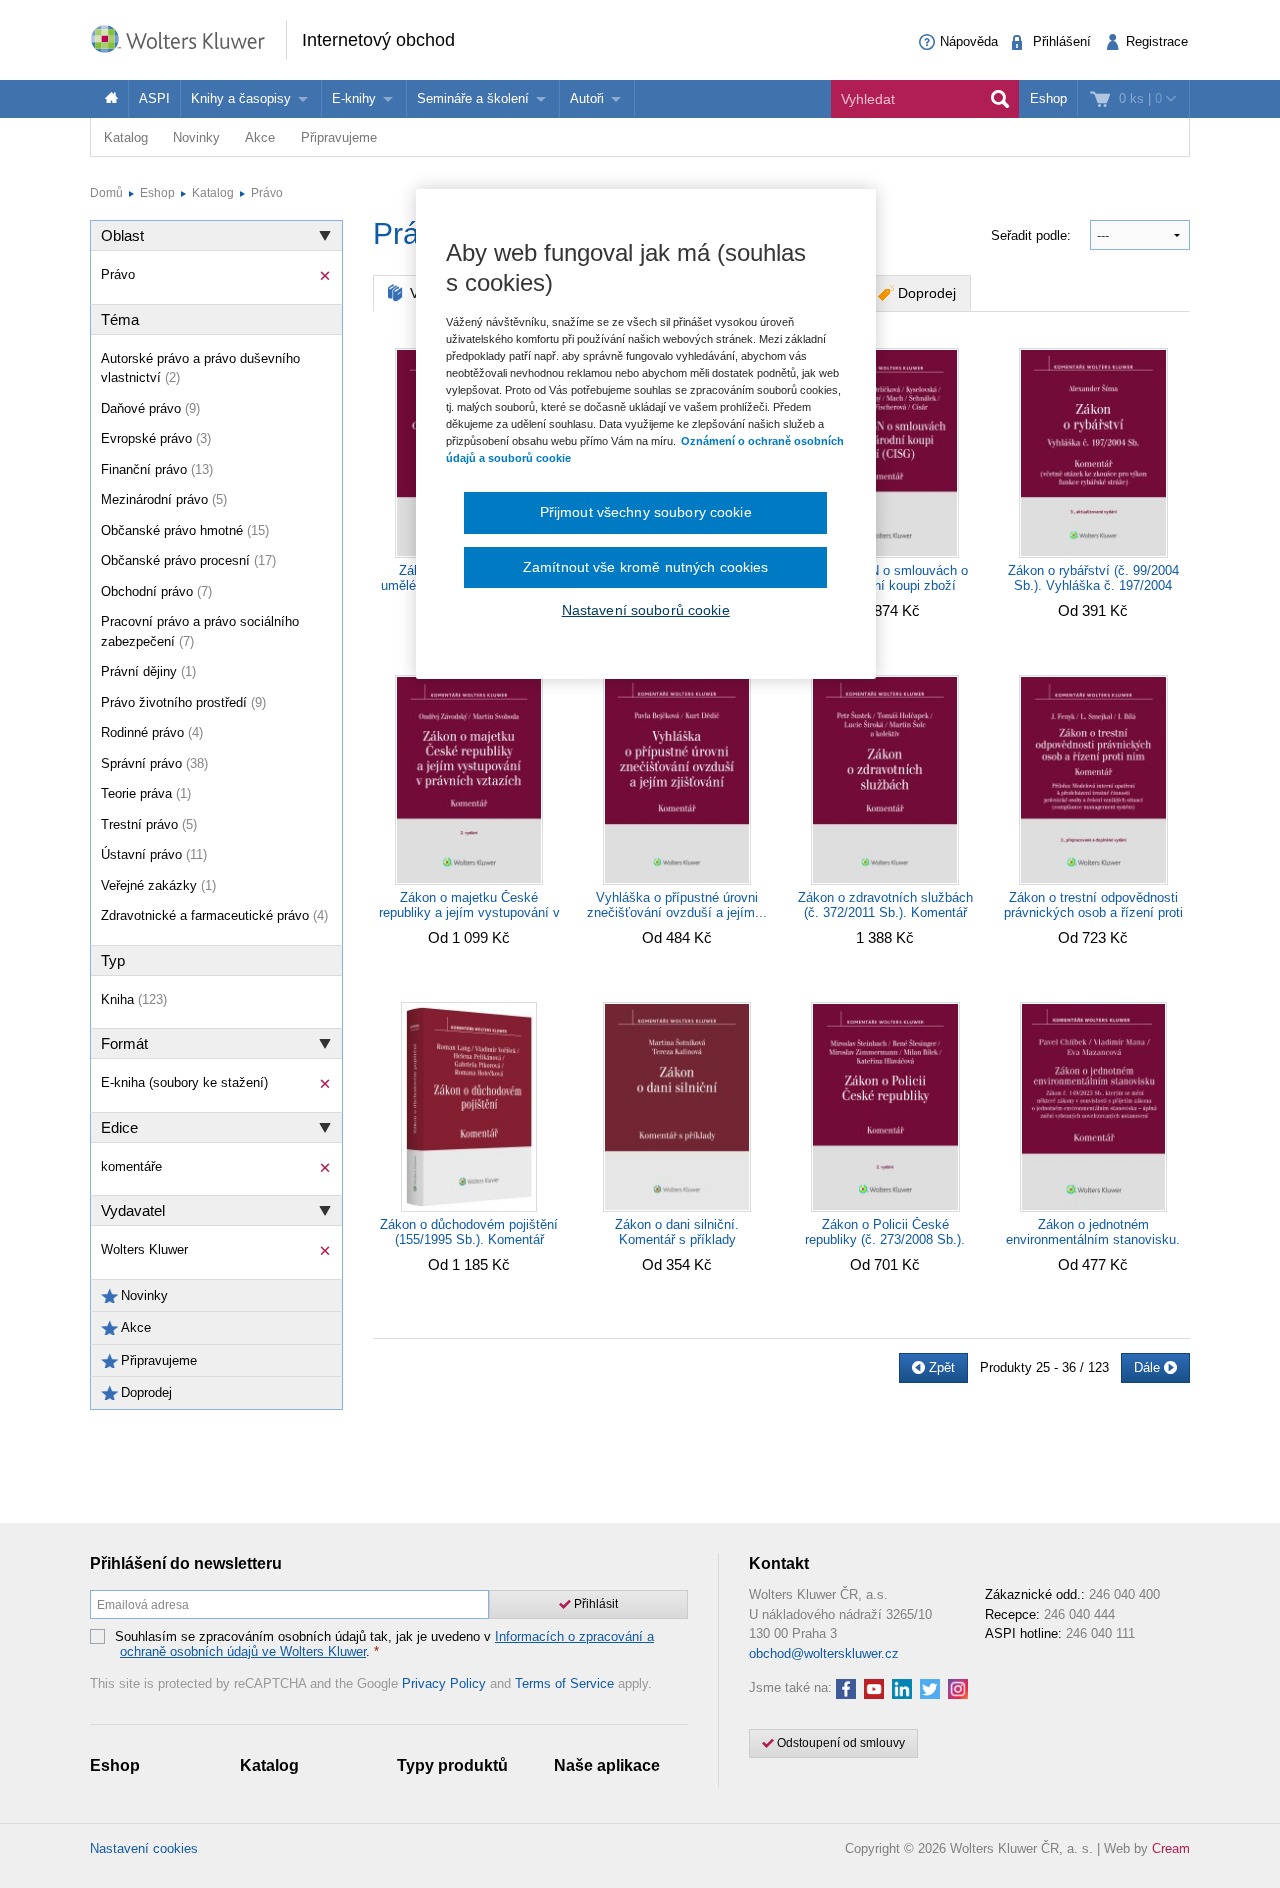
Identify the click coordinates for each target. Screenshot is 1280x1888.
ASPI (154, 98)
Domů (106, 193)
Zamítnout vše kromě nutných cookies (646, 567)
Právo (267, 193)
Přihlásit (594, 1604)
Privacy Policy (444, 1683)
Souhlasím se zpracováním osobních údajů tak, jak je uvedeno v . (384, 1644)
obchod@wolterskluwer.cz (824, 1653)
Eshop (1048, 98)
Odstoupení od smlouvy (839, 1743)
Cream (1171, 1848)
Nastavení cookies (144, 1848)
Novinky (196, 137)
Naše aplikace (607, 1765)
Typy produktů (452, 1765)
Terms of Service (564, 1683)
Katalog (126, 137)
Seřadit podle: (1033, 235)
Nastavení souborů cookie (646, 610)
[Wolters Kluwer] (188, 38)
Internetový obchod (378, 40)
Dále (1149, 1367)
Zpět (940, 1367)
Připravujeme (339, 137)
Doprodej (927, 293)
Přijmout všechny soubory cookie (646, 512)
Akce (260, 137)
